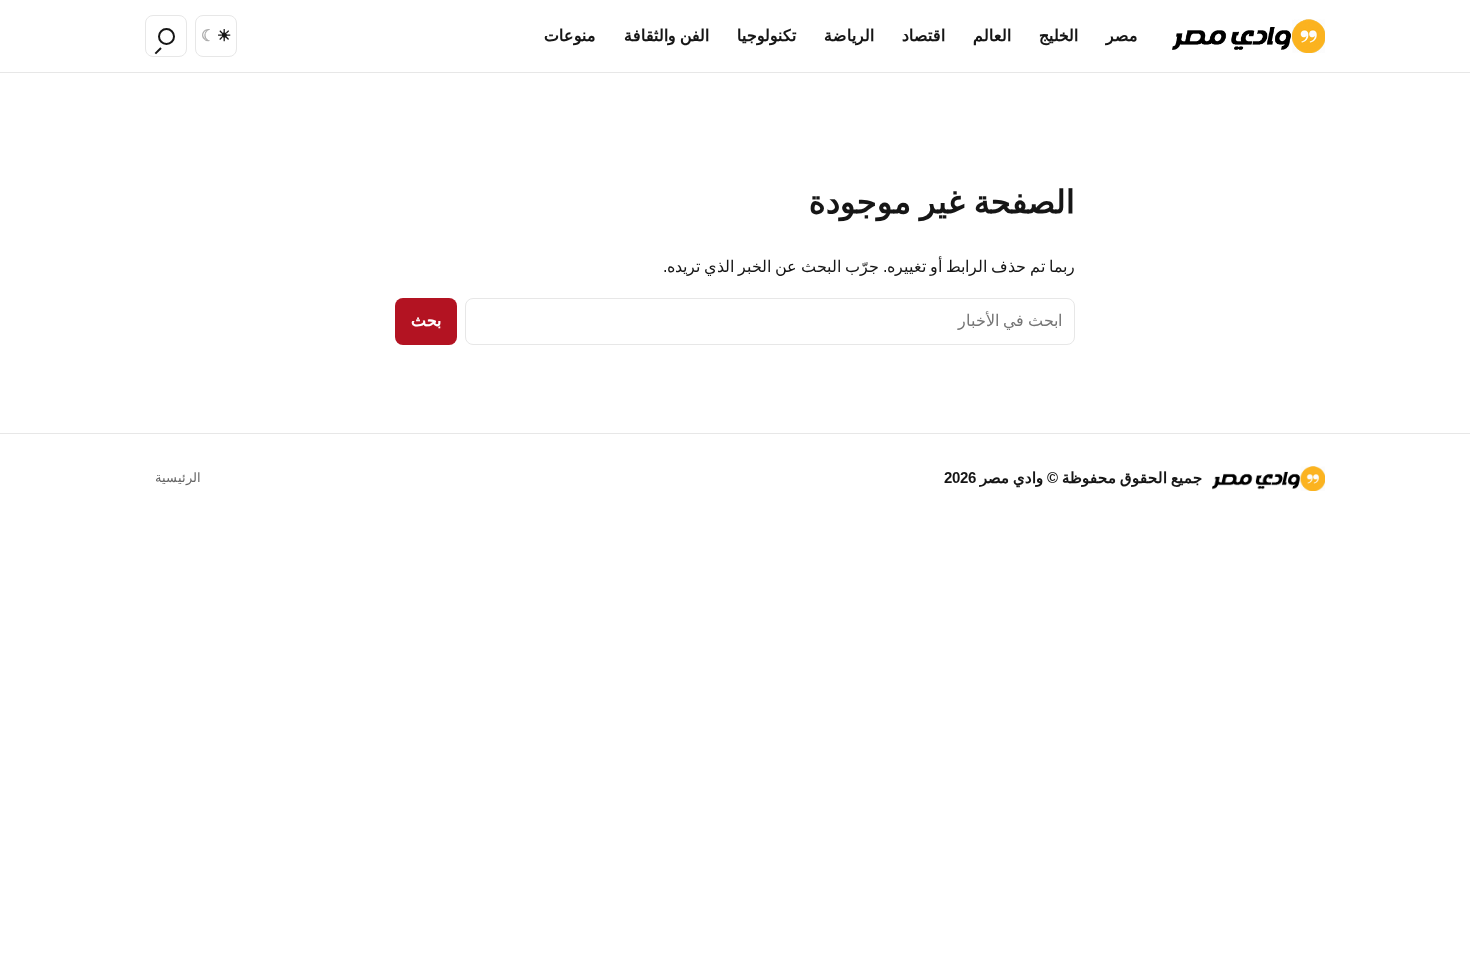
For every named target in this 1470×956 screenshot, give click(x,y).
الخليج (1058, 35)
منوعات (570, 35)
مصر (1122, 35)
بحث (426, 320)
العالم (992, 35)
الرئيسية (178, 477)
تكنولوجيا (766, 35)
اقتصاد (923, 35)
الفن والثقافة (666, 35)
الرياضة (849, 35)
